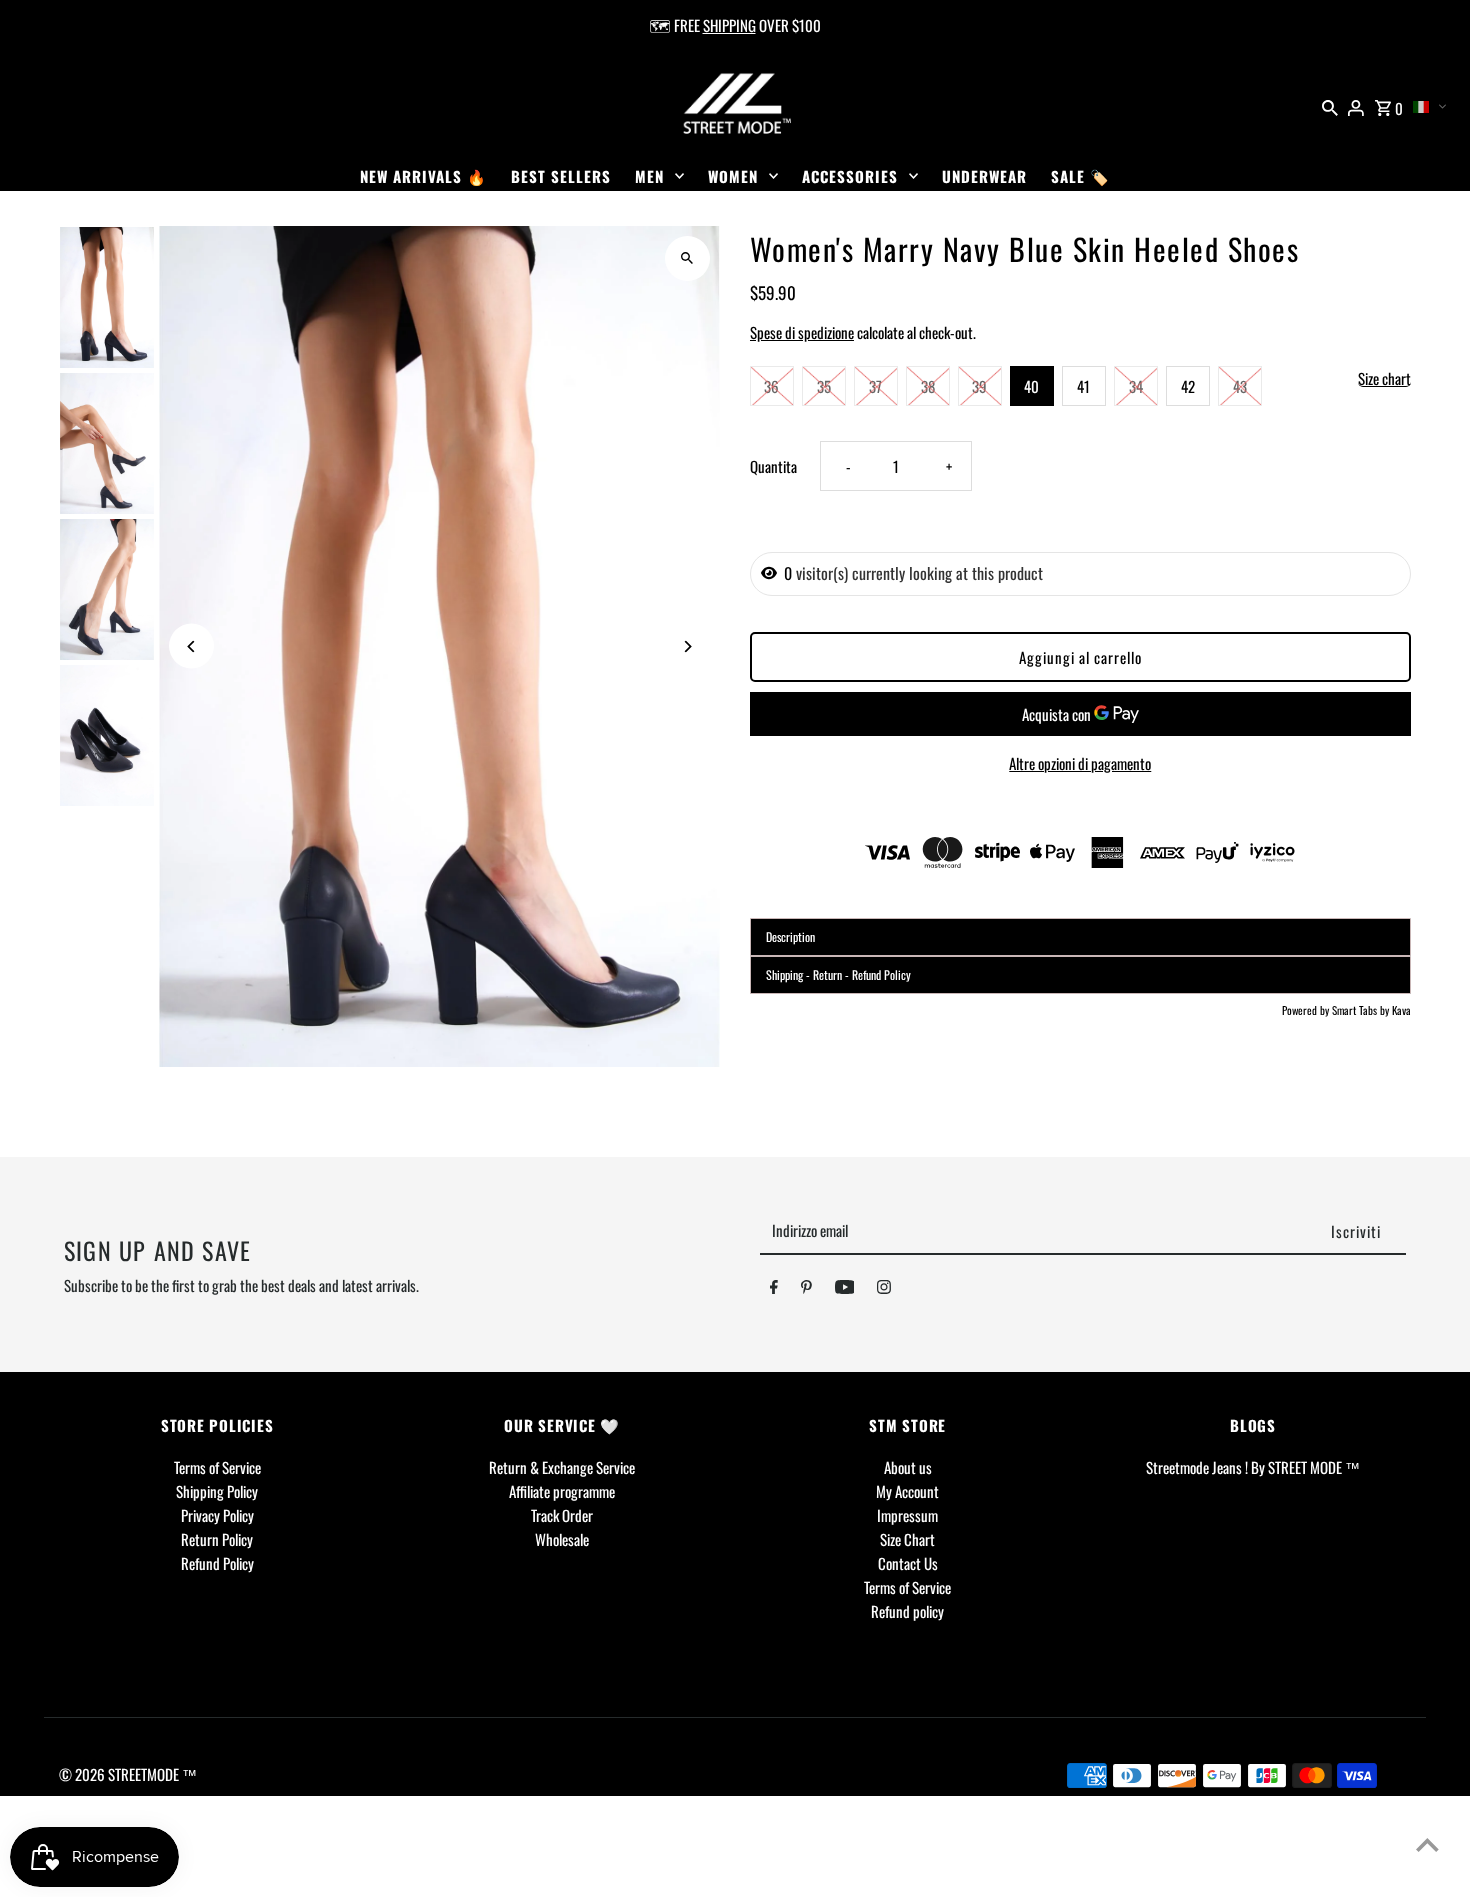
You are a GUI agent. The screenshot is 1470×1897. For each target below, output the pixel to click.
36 (771, 386)
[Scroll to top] (1427, 1844)
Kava (1401, 1010)
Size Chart (907, 1539)
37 (875, 386)
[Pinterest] (806, 1290)
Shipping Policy (217, 1491)
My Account (907, 1491)
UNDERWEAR (984, 176)
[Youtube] (845, 1290)
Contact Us (908, 1563)
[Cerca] (1330, 105)
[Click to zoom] (687, 258)
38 (928, 386)
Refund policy (907, 1611)
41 (1083, 386)
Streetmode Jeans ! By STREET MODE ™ (1253, 1467)
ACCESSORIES (850, 176)
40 (1031, 386)
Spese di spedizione (802, 332)
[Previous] (191, 646)
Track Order (562, 1515)
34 (1136, 386)
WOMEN (733, 176)
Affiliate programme (562, 1491)
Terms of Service (217, 1467)
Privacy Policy (217, 1515)
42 (1188, 386)
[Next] (687, 646)
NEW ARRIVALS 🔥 (423, 176)
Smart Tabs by (1362, 1010)
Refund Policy (217, 1563)
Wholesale (562, 1539)
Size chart (1384, 379)
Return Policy (217, 1539)
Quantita (773, 466)
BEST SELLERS (561, 176)
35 (824, 386)
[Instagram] (884, 1290)
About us (908, 1467)
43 (1240, 386)
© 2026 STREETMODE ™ (128, 1774)
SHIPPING (729, 25)
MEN (649, 176)
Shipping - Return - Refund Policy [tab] (838, 974)
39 (979, 386)
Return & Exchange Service (562, 1467)
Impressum (907, 1515)
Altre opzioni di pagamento (1080, 763)
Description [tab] (790, 936)
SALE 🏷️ (1080, 176)
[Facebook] (774, 1290)
